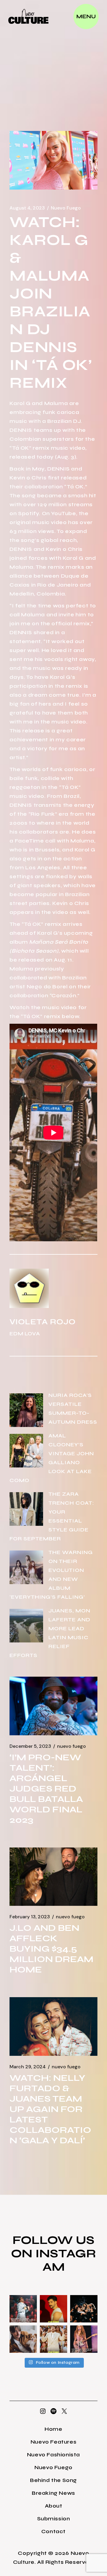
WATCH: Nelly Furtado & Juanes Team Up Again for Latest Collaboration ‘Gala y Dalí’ (50, 2109)
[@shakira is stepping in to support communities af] (84, 2339)
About (54, 2506)
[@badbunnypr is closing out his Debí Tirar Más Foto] (53, 2339)
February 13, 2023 (30, 1917)
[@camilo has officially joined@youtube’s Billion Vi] (53, 2309)
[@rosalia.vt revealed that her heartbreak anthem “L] (84, 2309)
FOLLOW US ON (53, 2247)
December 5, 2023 (30, 1746)
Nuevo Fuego (66, 208)
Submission (54, 2519)
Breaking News (53, 2493)
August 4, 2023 (27, 208)
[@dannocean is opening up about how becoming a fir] (23, 2339)
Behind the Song (53, 2480)
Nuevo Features (53, 2442)
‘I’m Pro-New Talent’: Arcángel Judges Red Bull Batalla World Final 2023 (46, 1789)
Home (53, 2429)
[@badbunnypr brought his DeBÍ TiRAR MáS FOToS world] (23, 2309)
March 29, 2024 (28, 2067)
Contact (53, 2531)
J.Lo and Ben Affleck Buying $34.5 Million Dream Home (51, 1949)
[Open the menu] (86, 17)
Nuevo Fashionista (53, 2455)
